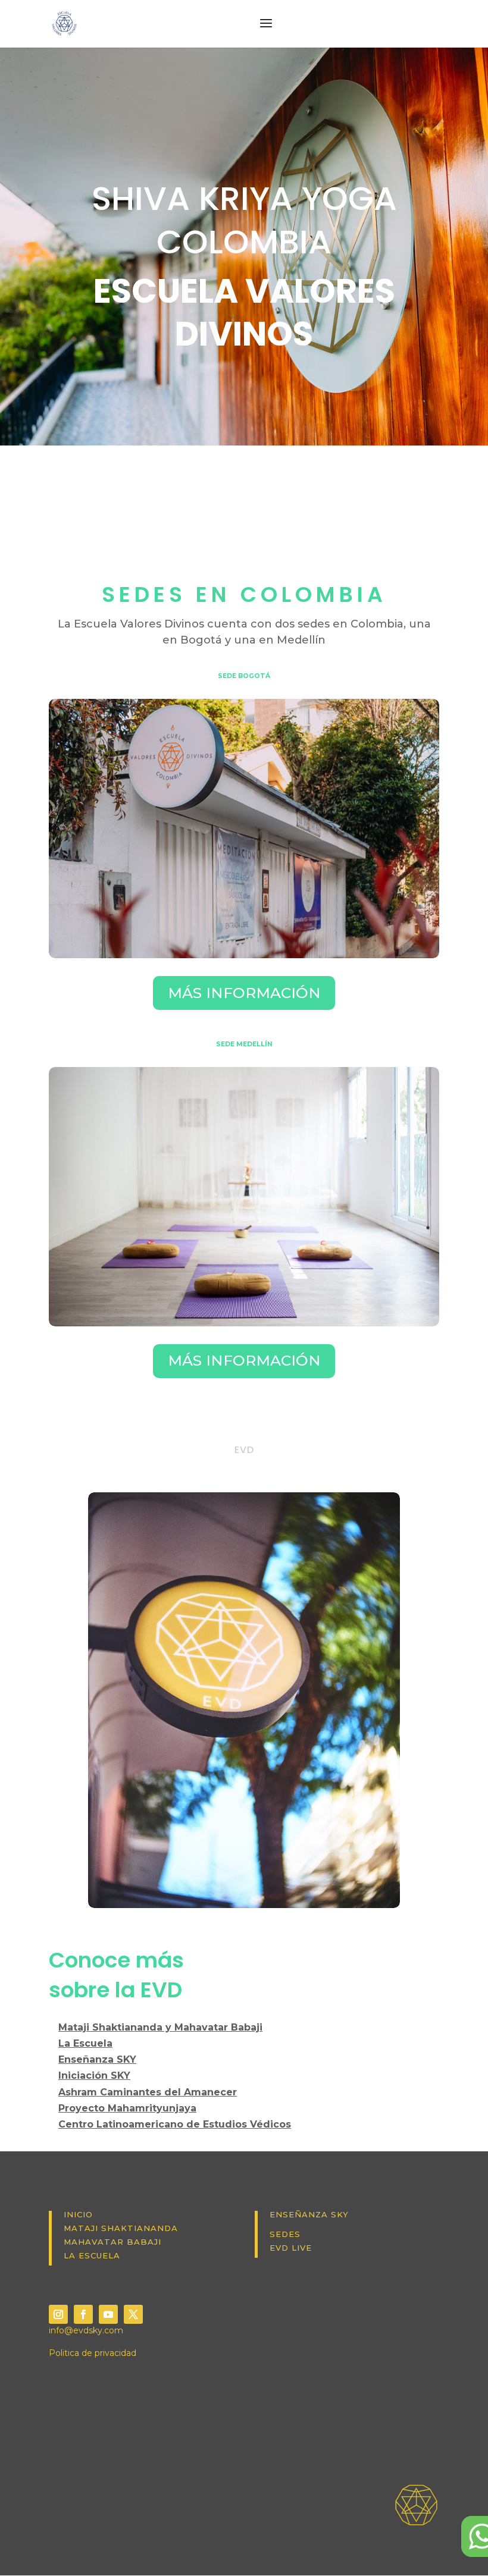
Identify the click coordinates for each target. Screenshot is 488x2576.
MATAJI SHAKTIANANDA (121, 2228)
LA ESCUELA (92, 2255)
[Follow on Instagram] (58, 2314)
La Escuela (85, 2043)
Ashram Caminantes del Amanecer (148, 2092)
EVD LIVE (291, 2248)
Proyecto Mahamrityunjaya (127, 2108)
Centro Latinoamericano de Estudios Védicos (175, 2124)
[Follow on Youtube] (108, 2314)
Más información (244, 993)
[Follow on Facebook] (83, 2314)
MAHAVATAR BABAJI (112, 2242)
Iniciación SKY (94, 2075)
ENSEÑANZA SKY (309, 2214)
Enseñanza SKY (97, 2059)
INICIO (78, 2214)
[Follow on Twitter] (133, 2314)
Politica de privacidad (93, 2353)
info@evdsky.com (86, 2330)
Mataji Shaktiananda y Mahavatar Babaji (160, 2027)
